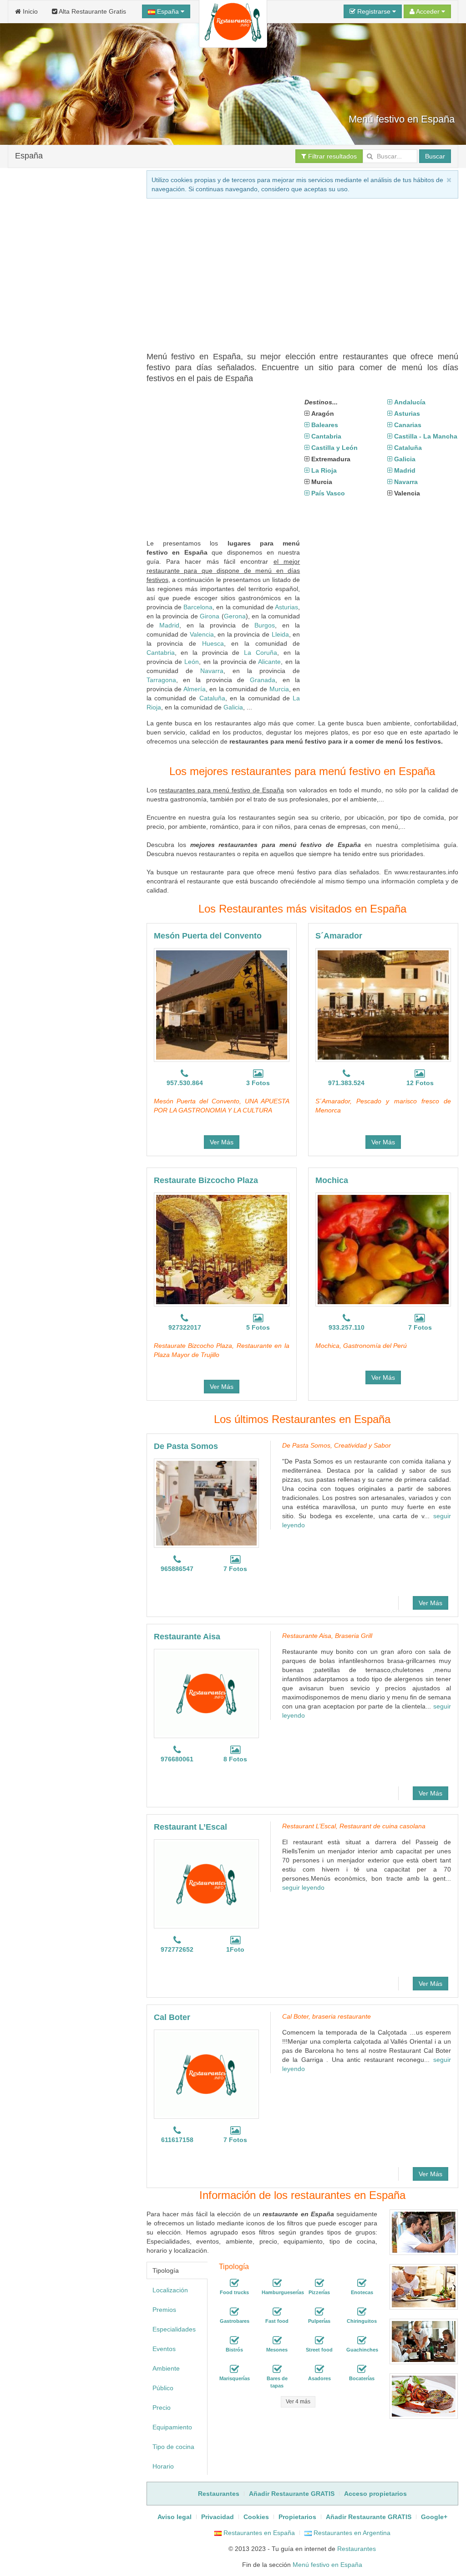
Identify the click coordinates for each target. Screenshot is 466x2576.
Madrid (169, 625)
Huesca (213, 643)
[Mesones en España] (277, 2341)
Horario (163, 2466)
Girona (210, 616)
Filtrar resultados (332, 156)
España (168, 11)
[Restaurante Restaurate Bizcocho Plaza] (222, 1250)
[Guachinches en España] (362, 2341)
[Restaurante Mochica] (383, 1250)
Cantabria (161, 653)
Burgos (265, 625)
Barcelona (198, 607)
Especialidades (174, 2329)
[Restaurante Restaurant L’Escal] (206, 1884)
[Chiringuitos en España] (362, 2312)
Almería (195, 689)
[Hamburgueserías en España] (277, 2283)
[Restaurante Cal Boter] (206, 2074)
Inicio (29, 11)
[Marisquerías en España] (234, 2369)
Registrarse (374, 11)
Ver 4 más (298, 2402)
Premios (164, 2310)
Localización (170, 2290)
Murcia (279, 689)
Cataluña (212, 698)
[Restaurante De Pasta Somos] (206, 1503)
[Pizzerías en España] (319, 2283)
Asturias (286, 607)
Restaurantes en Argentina (351, 2533)
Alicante (269, 662)
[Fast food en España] (277, 2312)
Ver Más (222, 1142)
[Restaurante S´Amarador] (383, 1005)
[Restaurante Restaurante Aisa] (206, 1694)
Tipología (166, 2270)
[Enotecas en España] (362, 2283)
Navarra (212, 671)
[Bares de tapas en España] (277, 2369)
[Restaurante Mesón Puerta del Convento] (222, 1005)
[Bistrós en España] (234, 2341)
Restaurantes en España (258, 2533)
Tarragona (161, 680)
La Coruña (261, 653)
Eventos (164, 2349)
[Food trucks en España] (234, 2283)
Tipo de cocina (173, 2447)
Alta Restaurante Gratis (92, 11)
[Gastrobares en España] (234, 2312)
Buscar (435, 156)
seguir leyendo (303, 1887)
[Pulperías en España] (319, 2312)
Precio (162, 2408)
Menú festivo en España (327, 2565)
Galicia (233, 707)
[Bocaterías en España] (362, 2369)
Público (163, 2388)
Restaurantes (357, 2549)
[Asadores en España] (319, 2369)
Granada (263, 680)
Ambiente (166, 2368)
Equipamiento (172, 2427)
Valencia (202, 634)
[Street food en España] (319, 2341)
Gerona (235, 616)
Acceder (428, 11)
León (192, 662)
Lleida (280, 634)
